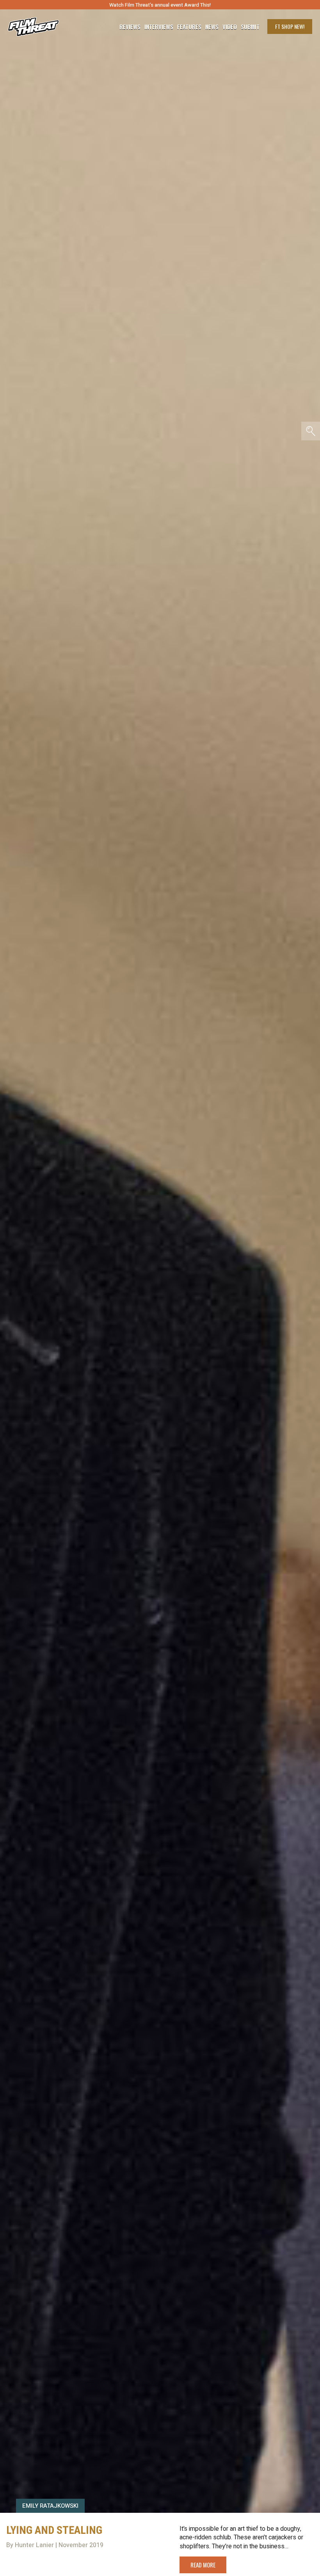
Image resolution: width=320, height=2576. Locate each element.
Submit (250, 27)
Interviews (159, 27)
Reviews (130, 27)
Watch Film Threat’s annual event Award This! (160, 5)
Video (230, 27)
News (212, 27)
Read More (203, 2565)
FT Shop (290, 26)
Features (189, 27)
